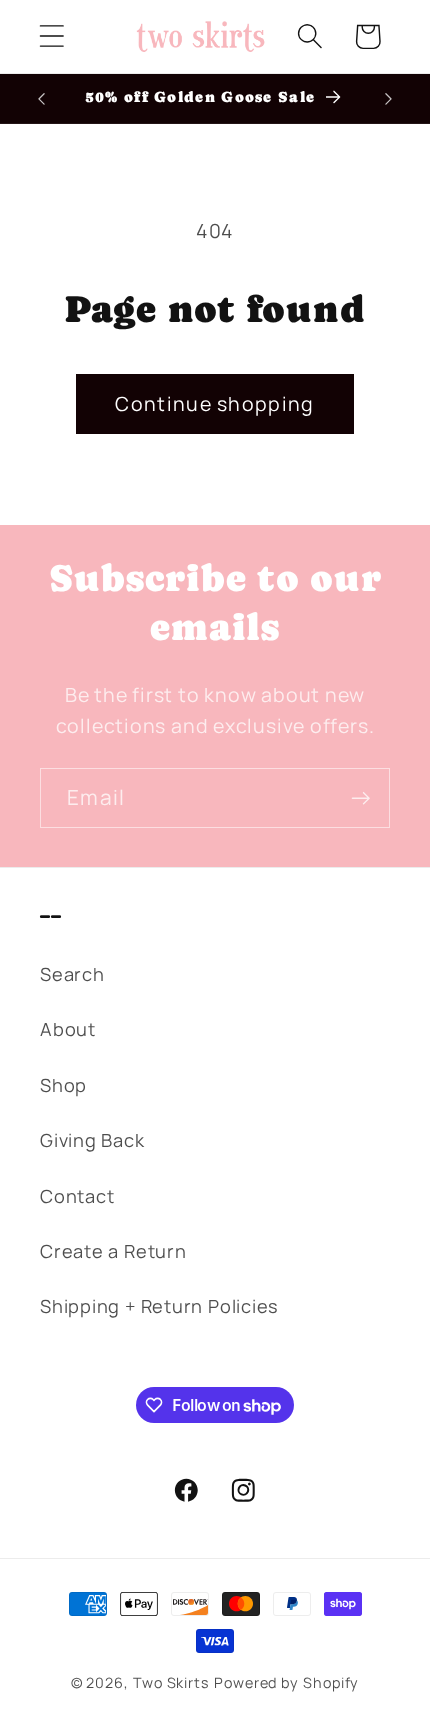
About (68, 1029)
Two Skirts (171, 1682)
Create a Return (113, 1251)
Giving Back (92, 1140)
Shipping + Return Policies (159, 1306)
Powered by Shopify (286, 1682)
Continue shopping (214, 403)
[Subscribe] (360, 798)
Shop (63, 1085)
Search (72, 974)
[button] (51, 36)
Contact (77, 1196)
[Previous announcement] (42, 98)
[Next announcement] (389, 98)
